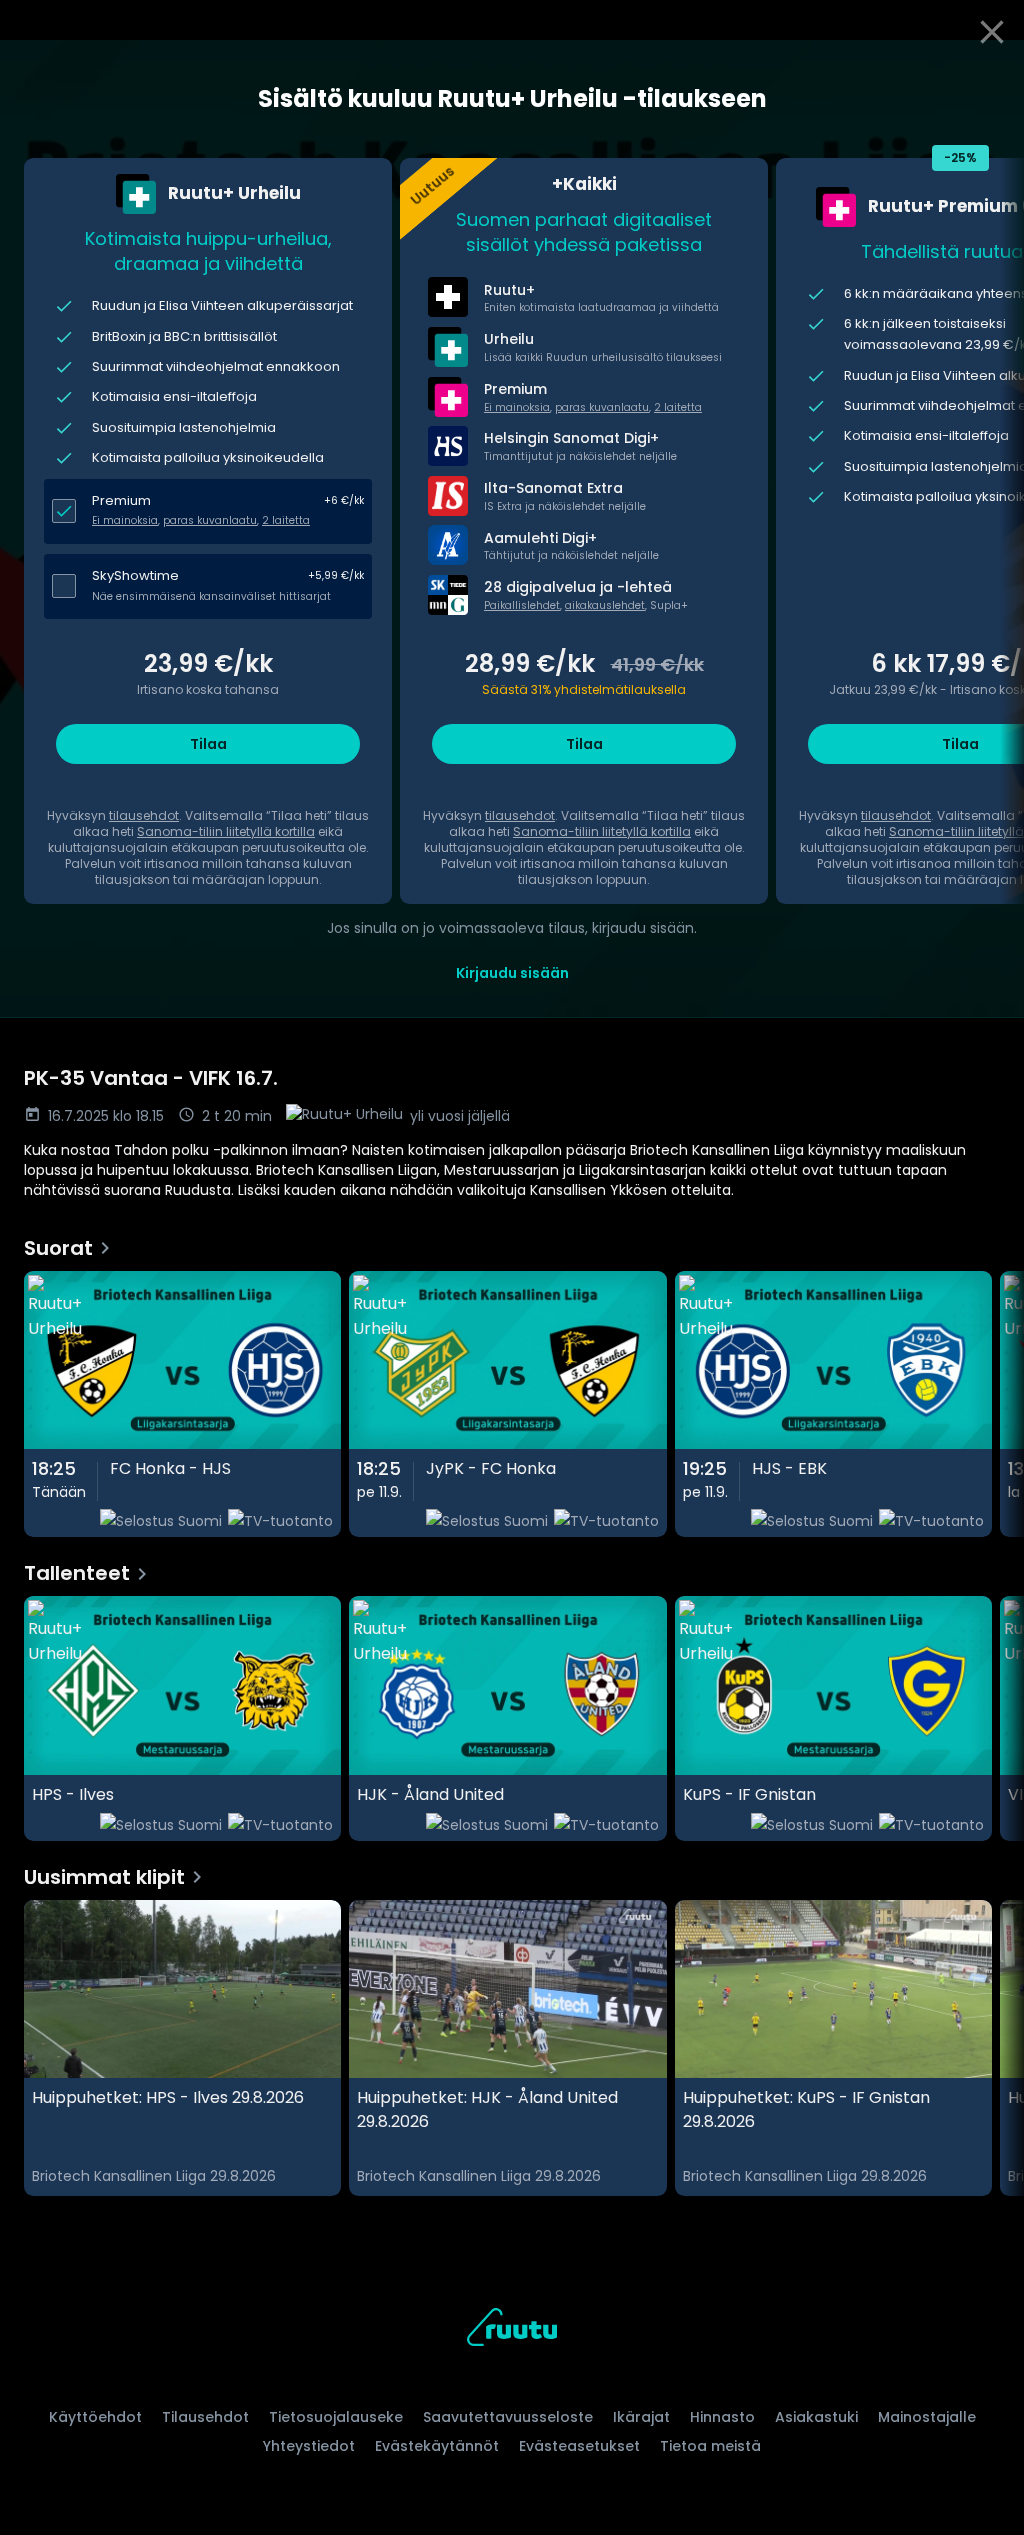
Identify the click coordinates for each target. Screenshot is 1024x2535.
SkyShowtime (135, 575)
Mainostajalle (927, 2417)
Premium (121, 500)
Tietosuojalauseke (336, 2417)
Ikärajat (641, 2417)
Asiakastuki (816, 2417)
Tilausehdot (205, 2417)
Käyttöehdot (95, 2417)
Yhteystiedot (309, 2446)
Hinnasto (722, 2417)
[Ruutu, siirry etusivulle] (512, 2330)
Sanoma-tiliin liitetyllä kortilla (226, 831)
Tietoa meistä (710, 2446)
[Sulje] (992, 32)
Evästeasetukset (579, 2446)
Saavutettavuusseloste (508, 2417)
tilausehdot (144, 815)
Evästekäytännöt (437, 2446)
